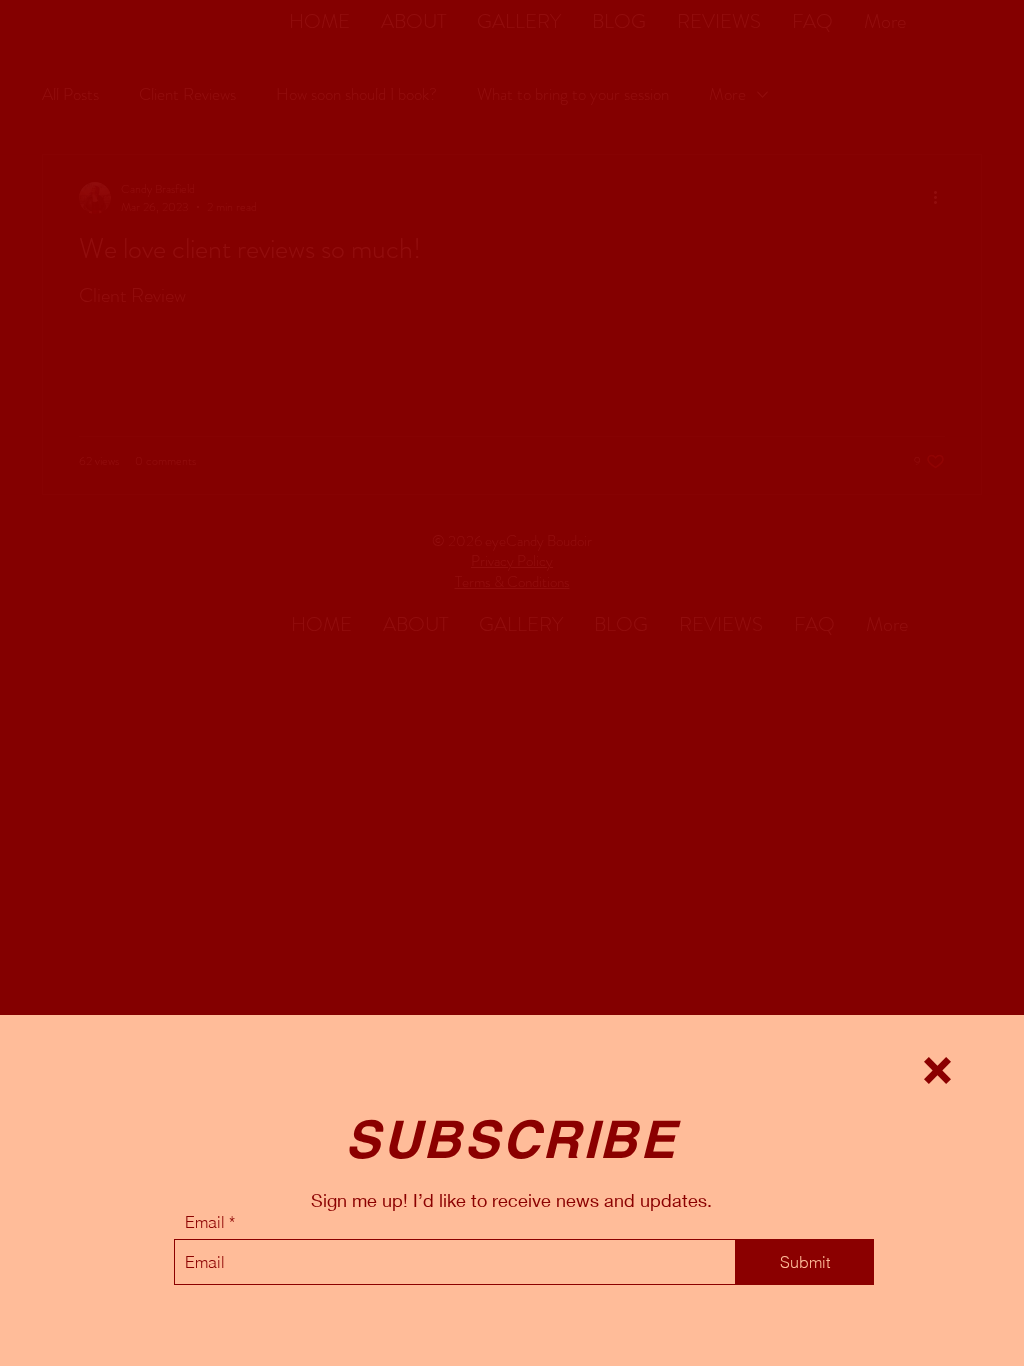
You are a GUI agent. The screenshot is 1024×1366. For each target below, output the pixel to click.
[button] (937, 1070)
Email (205, 1222)
